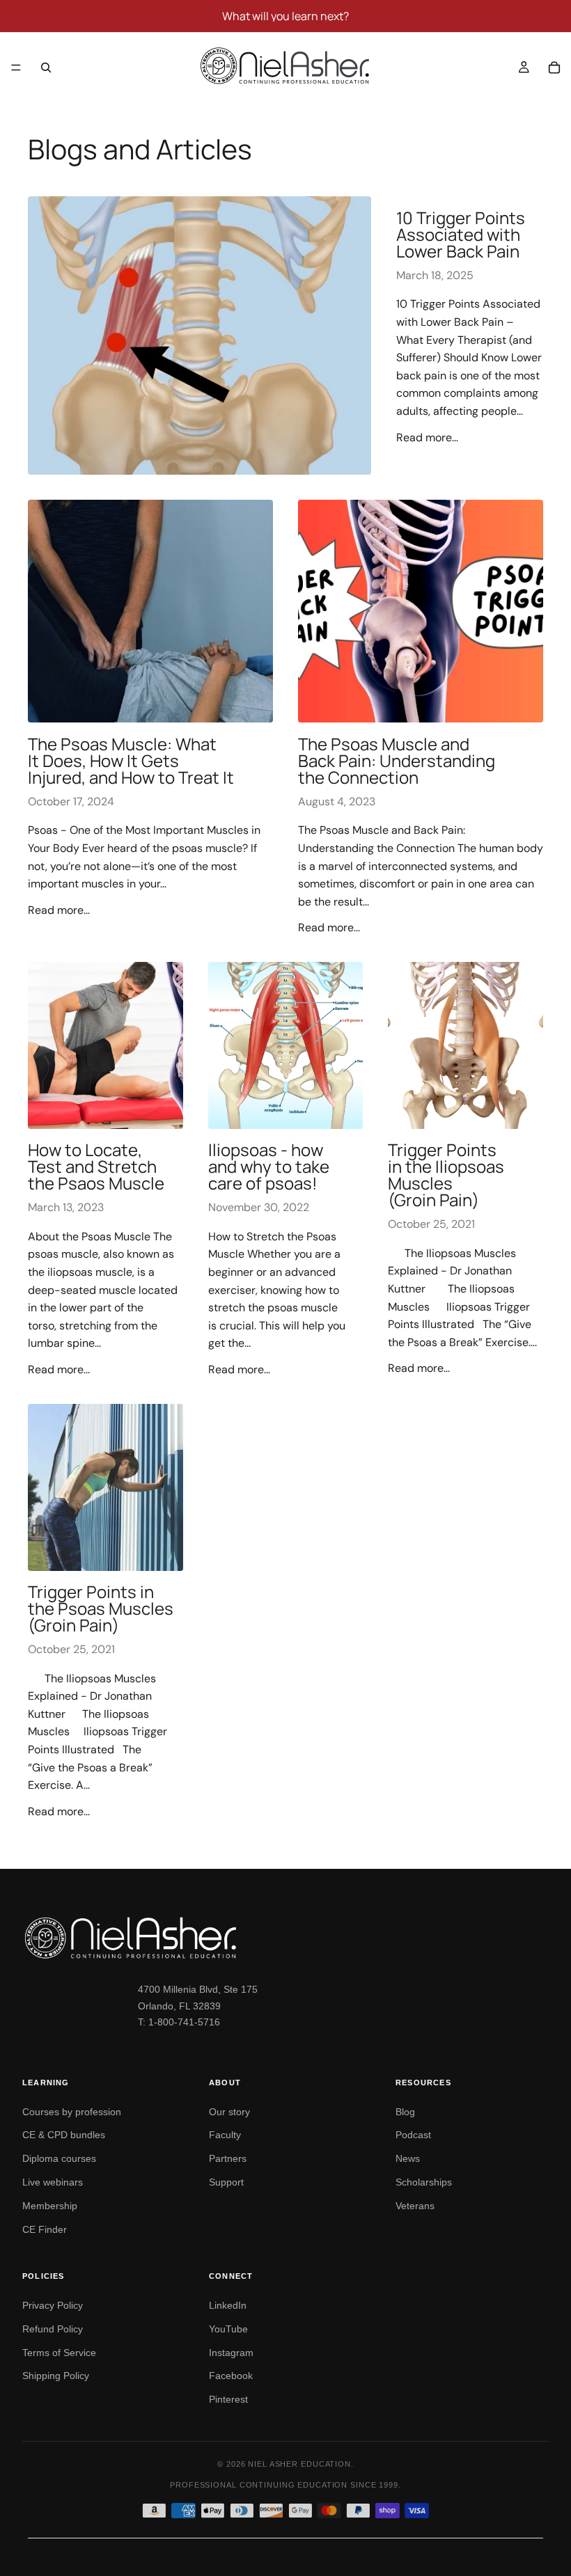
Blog (405, 2112)
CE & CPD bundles (64, 2135)
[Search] (46, 68)
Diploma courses (59, 2158)
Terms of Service (59, 2353)
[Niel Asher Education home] (285, 1938)
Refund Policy (53, 2329)
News (408, 2158)
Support (226, 2182)
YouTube (228, 2329)
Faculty (225, 2135)
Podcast (413, 2135)
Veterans (415, 2206)
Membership (50, 2206)
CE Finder (45, 2229)
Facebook (231, 2376)
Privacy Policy (53, 2305)
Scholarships (424, 2182)
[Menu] (16, 68)
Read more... (427, 437)
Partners (228, 2158)
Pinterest (228, 2399)
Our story (229, 2112)
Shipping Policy (56, 2376)
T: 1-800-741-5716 (179, 2022)
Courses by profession (72, 2112)
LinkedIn (228, 2305)
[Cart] (554, 68)
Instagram (231, 2353)
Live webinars (53, 2182)
